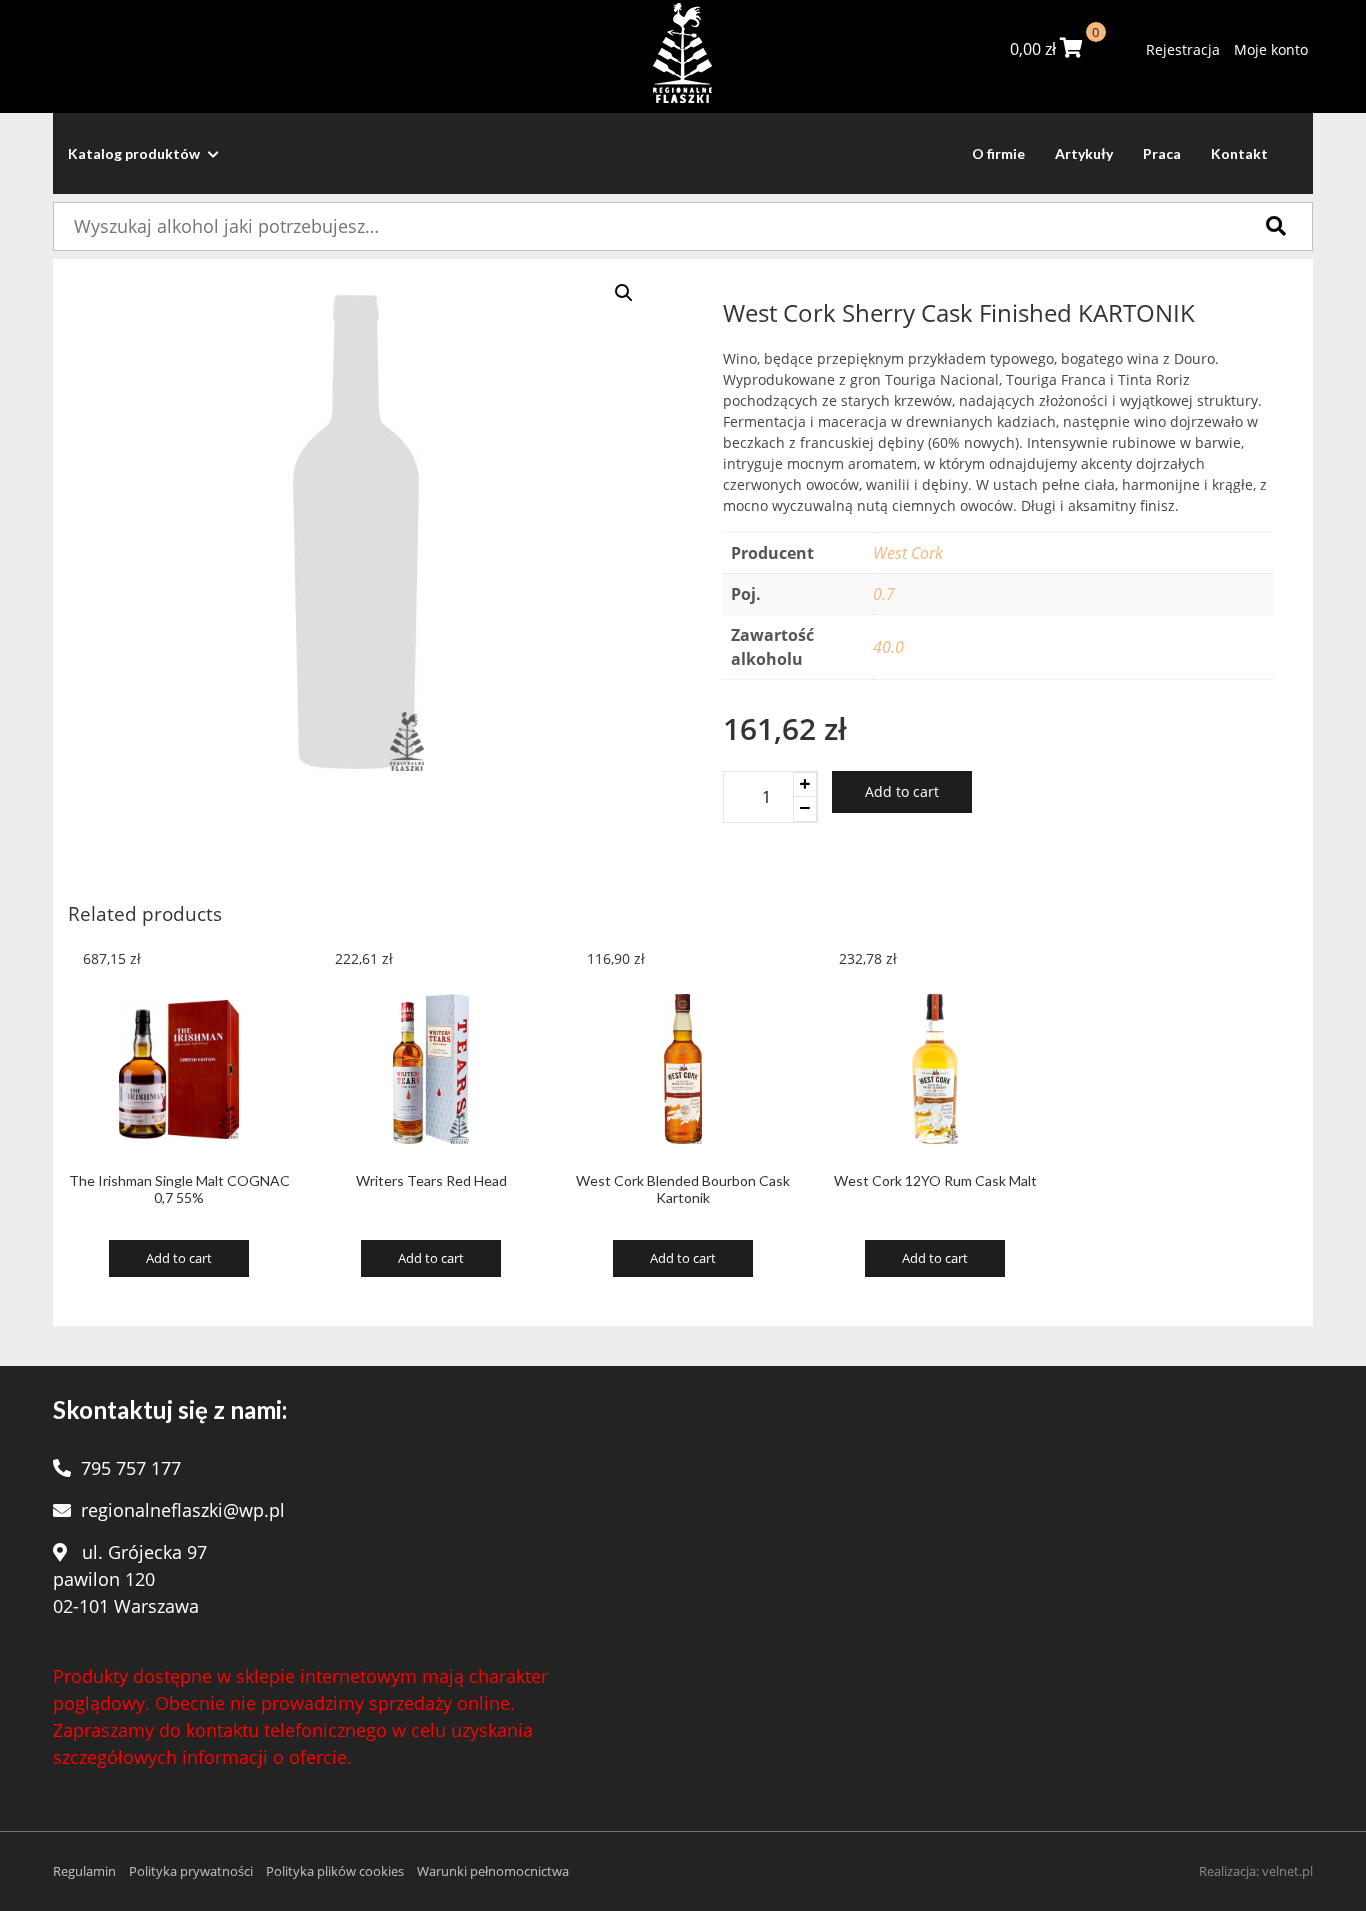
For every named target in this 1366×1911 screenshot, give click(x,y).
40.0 (888, 647)
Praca (1162, 153)
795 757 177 (131, 1468)
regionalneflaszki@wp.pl (183, 1510)
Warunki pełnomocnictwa (493, 1871)
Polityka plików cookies (335, 1871)
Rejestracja (1183, 49)
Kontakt (1239, 153)
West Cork (908, 553)
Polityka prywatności (191, 1871)
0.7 (884, 594)
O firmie (998, 153)
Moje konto (1271, 49)
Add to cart (902, 791)
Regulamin (84, 1871)
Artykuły (1084, 153)
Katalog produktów (135, 153)
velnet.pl (1287, 1871)
